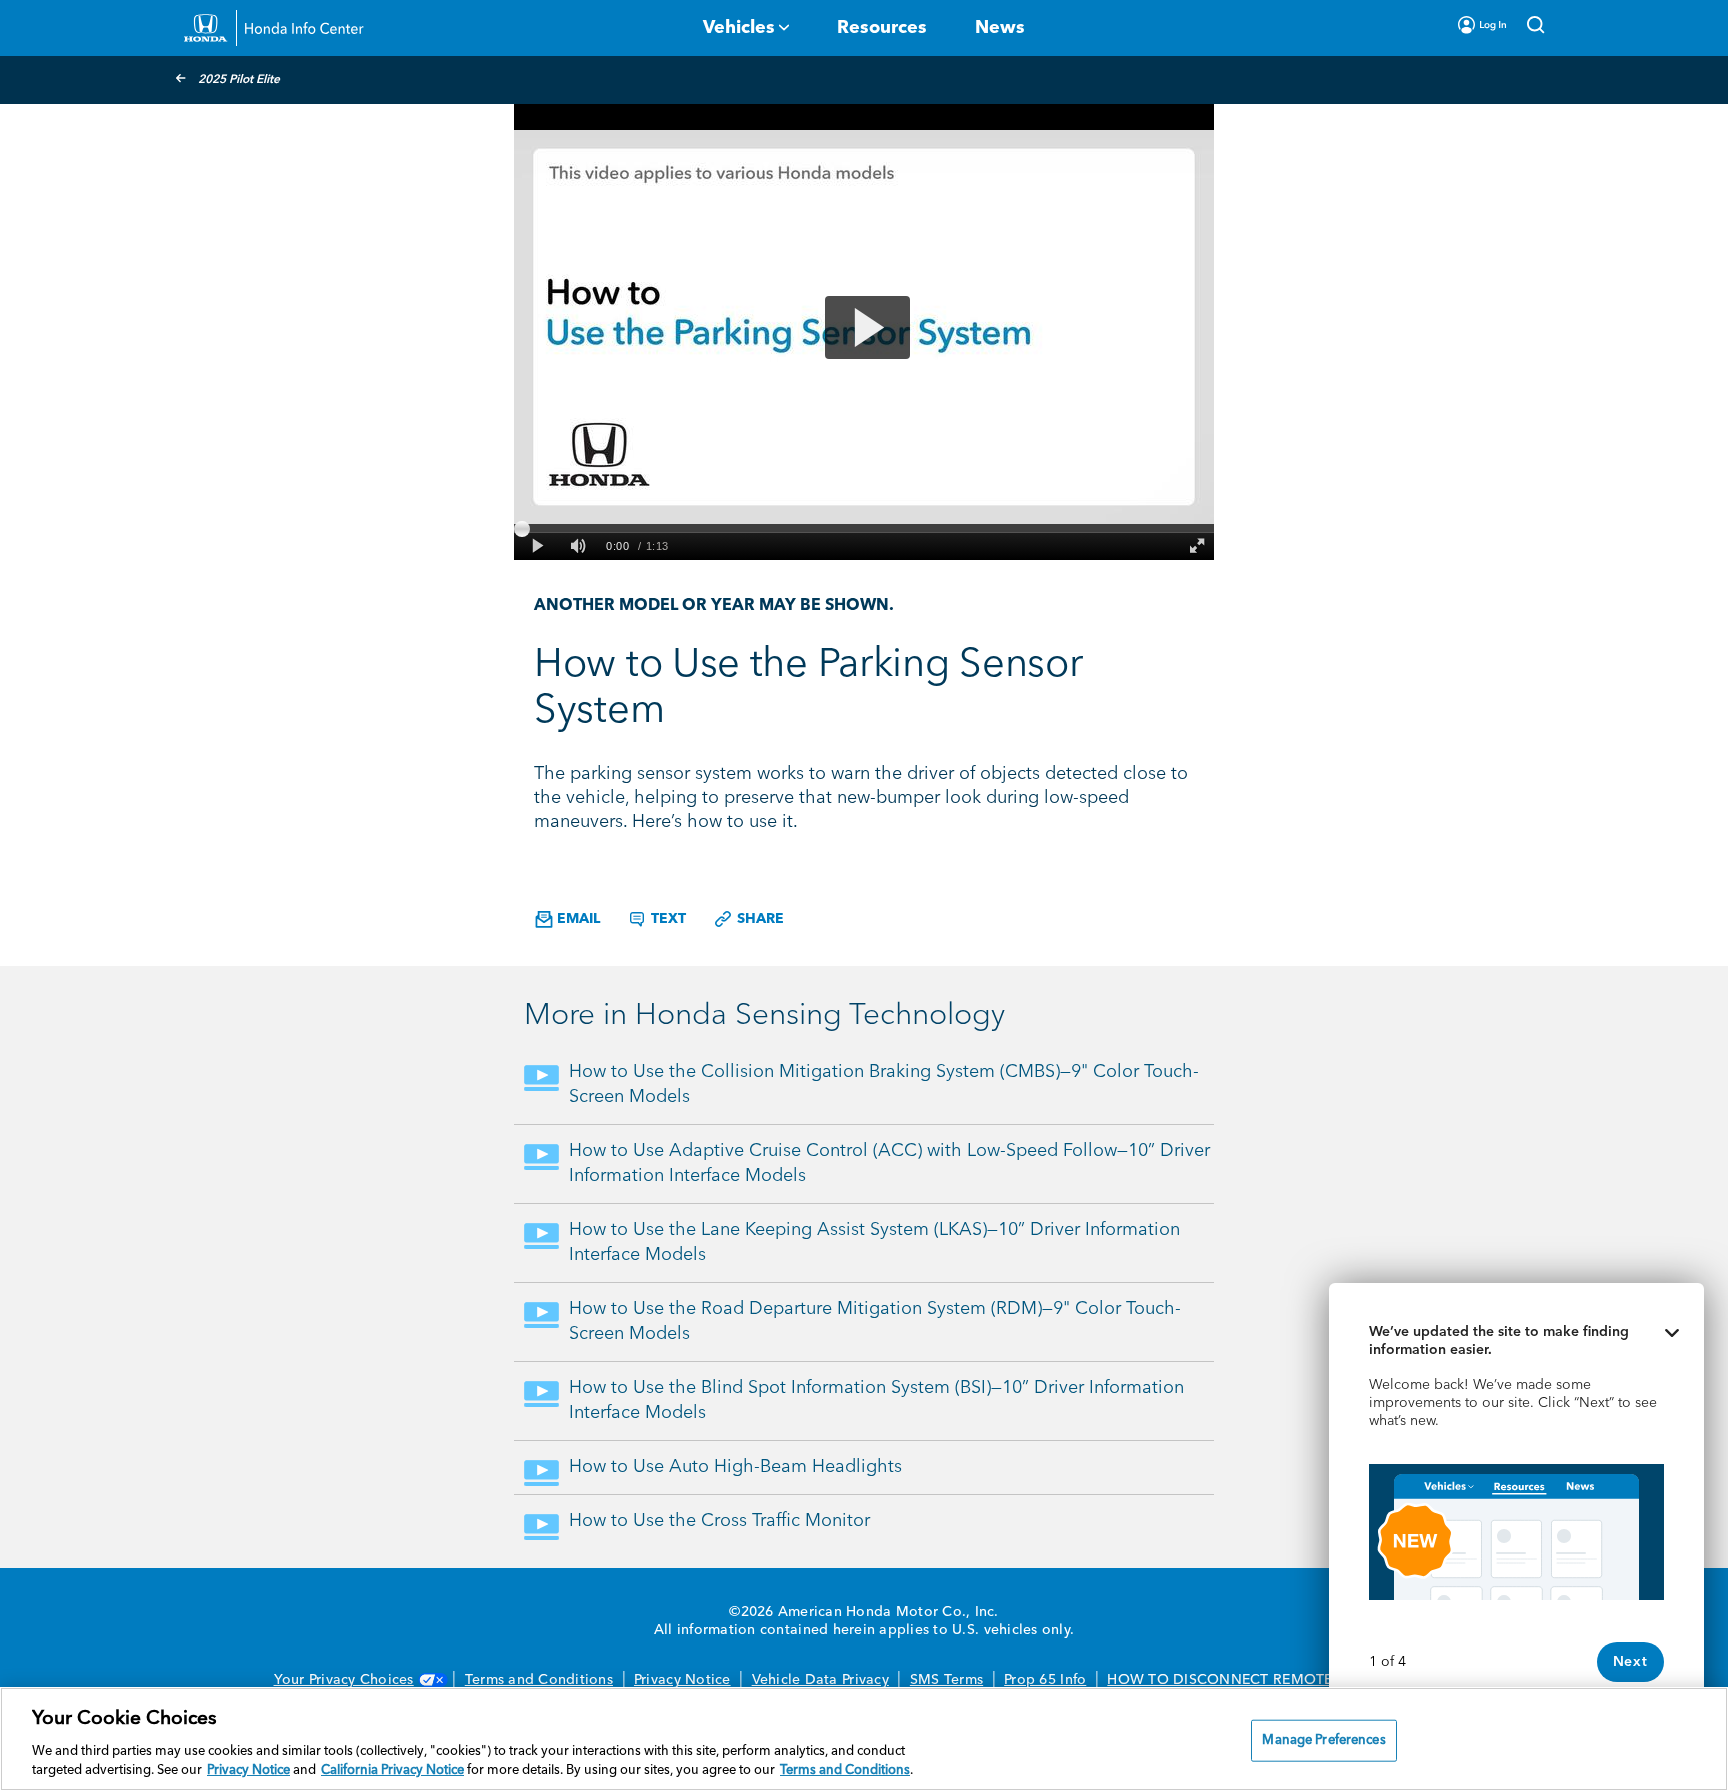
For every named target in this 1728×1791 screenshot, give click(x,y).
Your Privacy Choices (344, 1680)
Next (1630, 1662)
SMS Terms (946, 1680)
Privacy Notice (682, 1680)
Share (758, 919)
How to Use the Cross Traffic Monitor (719, 1521)
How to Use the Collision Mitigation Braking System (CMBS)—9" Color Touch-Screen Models (884, 1084)
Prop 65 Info (1045, 1680)
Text (666, 919)
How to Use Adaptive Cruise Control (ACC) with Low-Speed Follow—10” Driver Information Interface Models (889, 1163)
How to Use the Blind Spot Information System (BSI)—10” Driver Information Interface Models (876, 1400)
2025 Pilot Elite (239, 80)
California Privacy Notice (392, 1770)
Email (576, 919)
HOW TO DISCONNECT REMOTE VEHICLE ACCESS (1280, 1680)
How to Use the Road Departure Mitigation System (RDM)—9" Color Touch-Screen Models (875, 1321)
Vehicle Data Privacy (820, 1680)
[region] (864, 1739)
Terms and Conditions (539, 1680)
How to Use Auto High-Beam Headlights (735, 1467)
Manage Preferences (1323, 1740)
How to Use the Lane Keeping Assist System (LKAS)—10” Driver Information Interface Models (874, 1242)
